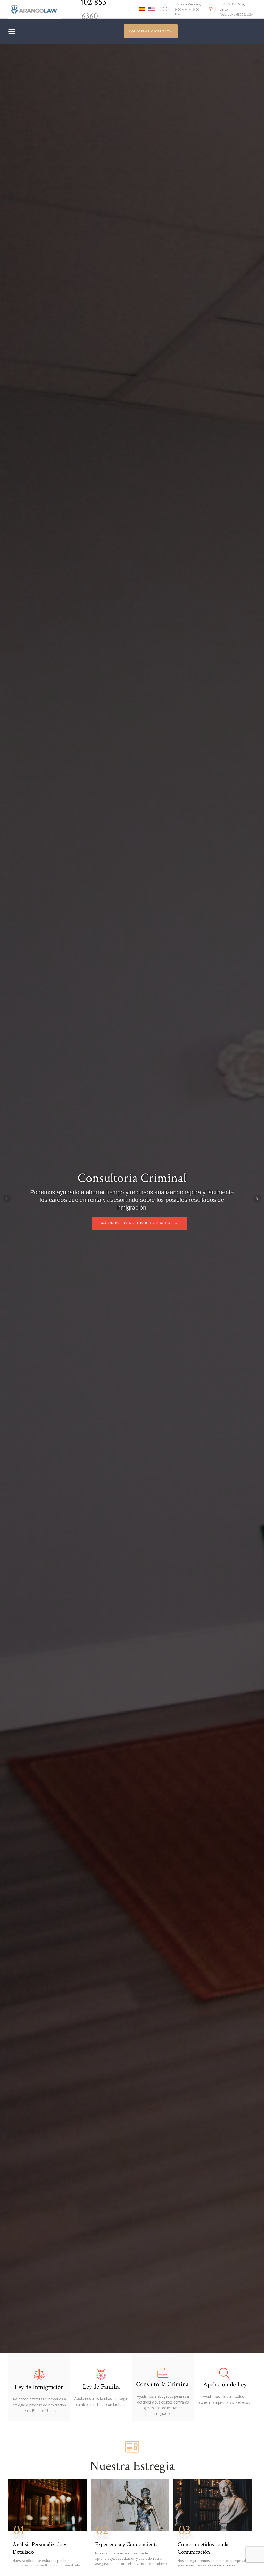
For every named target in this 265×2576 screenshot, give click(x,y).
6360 (89, 16)
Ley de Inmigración (39, 2387)
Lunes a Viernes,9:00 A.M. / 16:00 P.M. (188, 9)
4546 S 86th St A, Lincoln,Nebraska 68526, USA (237, 9)
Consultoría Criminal (163, 2384)
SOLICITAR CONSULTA (151, 32)
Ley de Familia (101, 2387)
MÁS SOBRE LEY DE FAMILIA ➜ (139, 1227)
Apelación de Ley (225, 2385)
